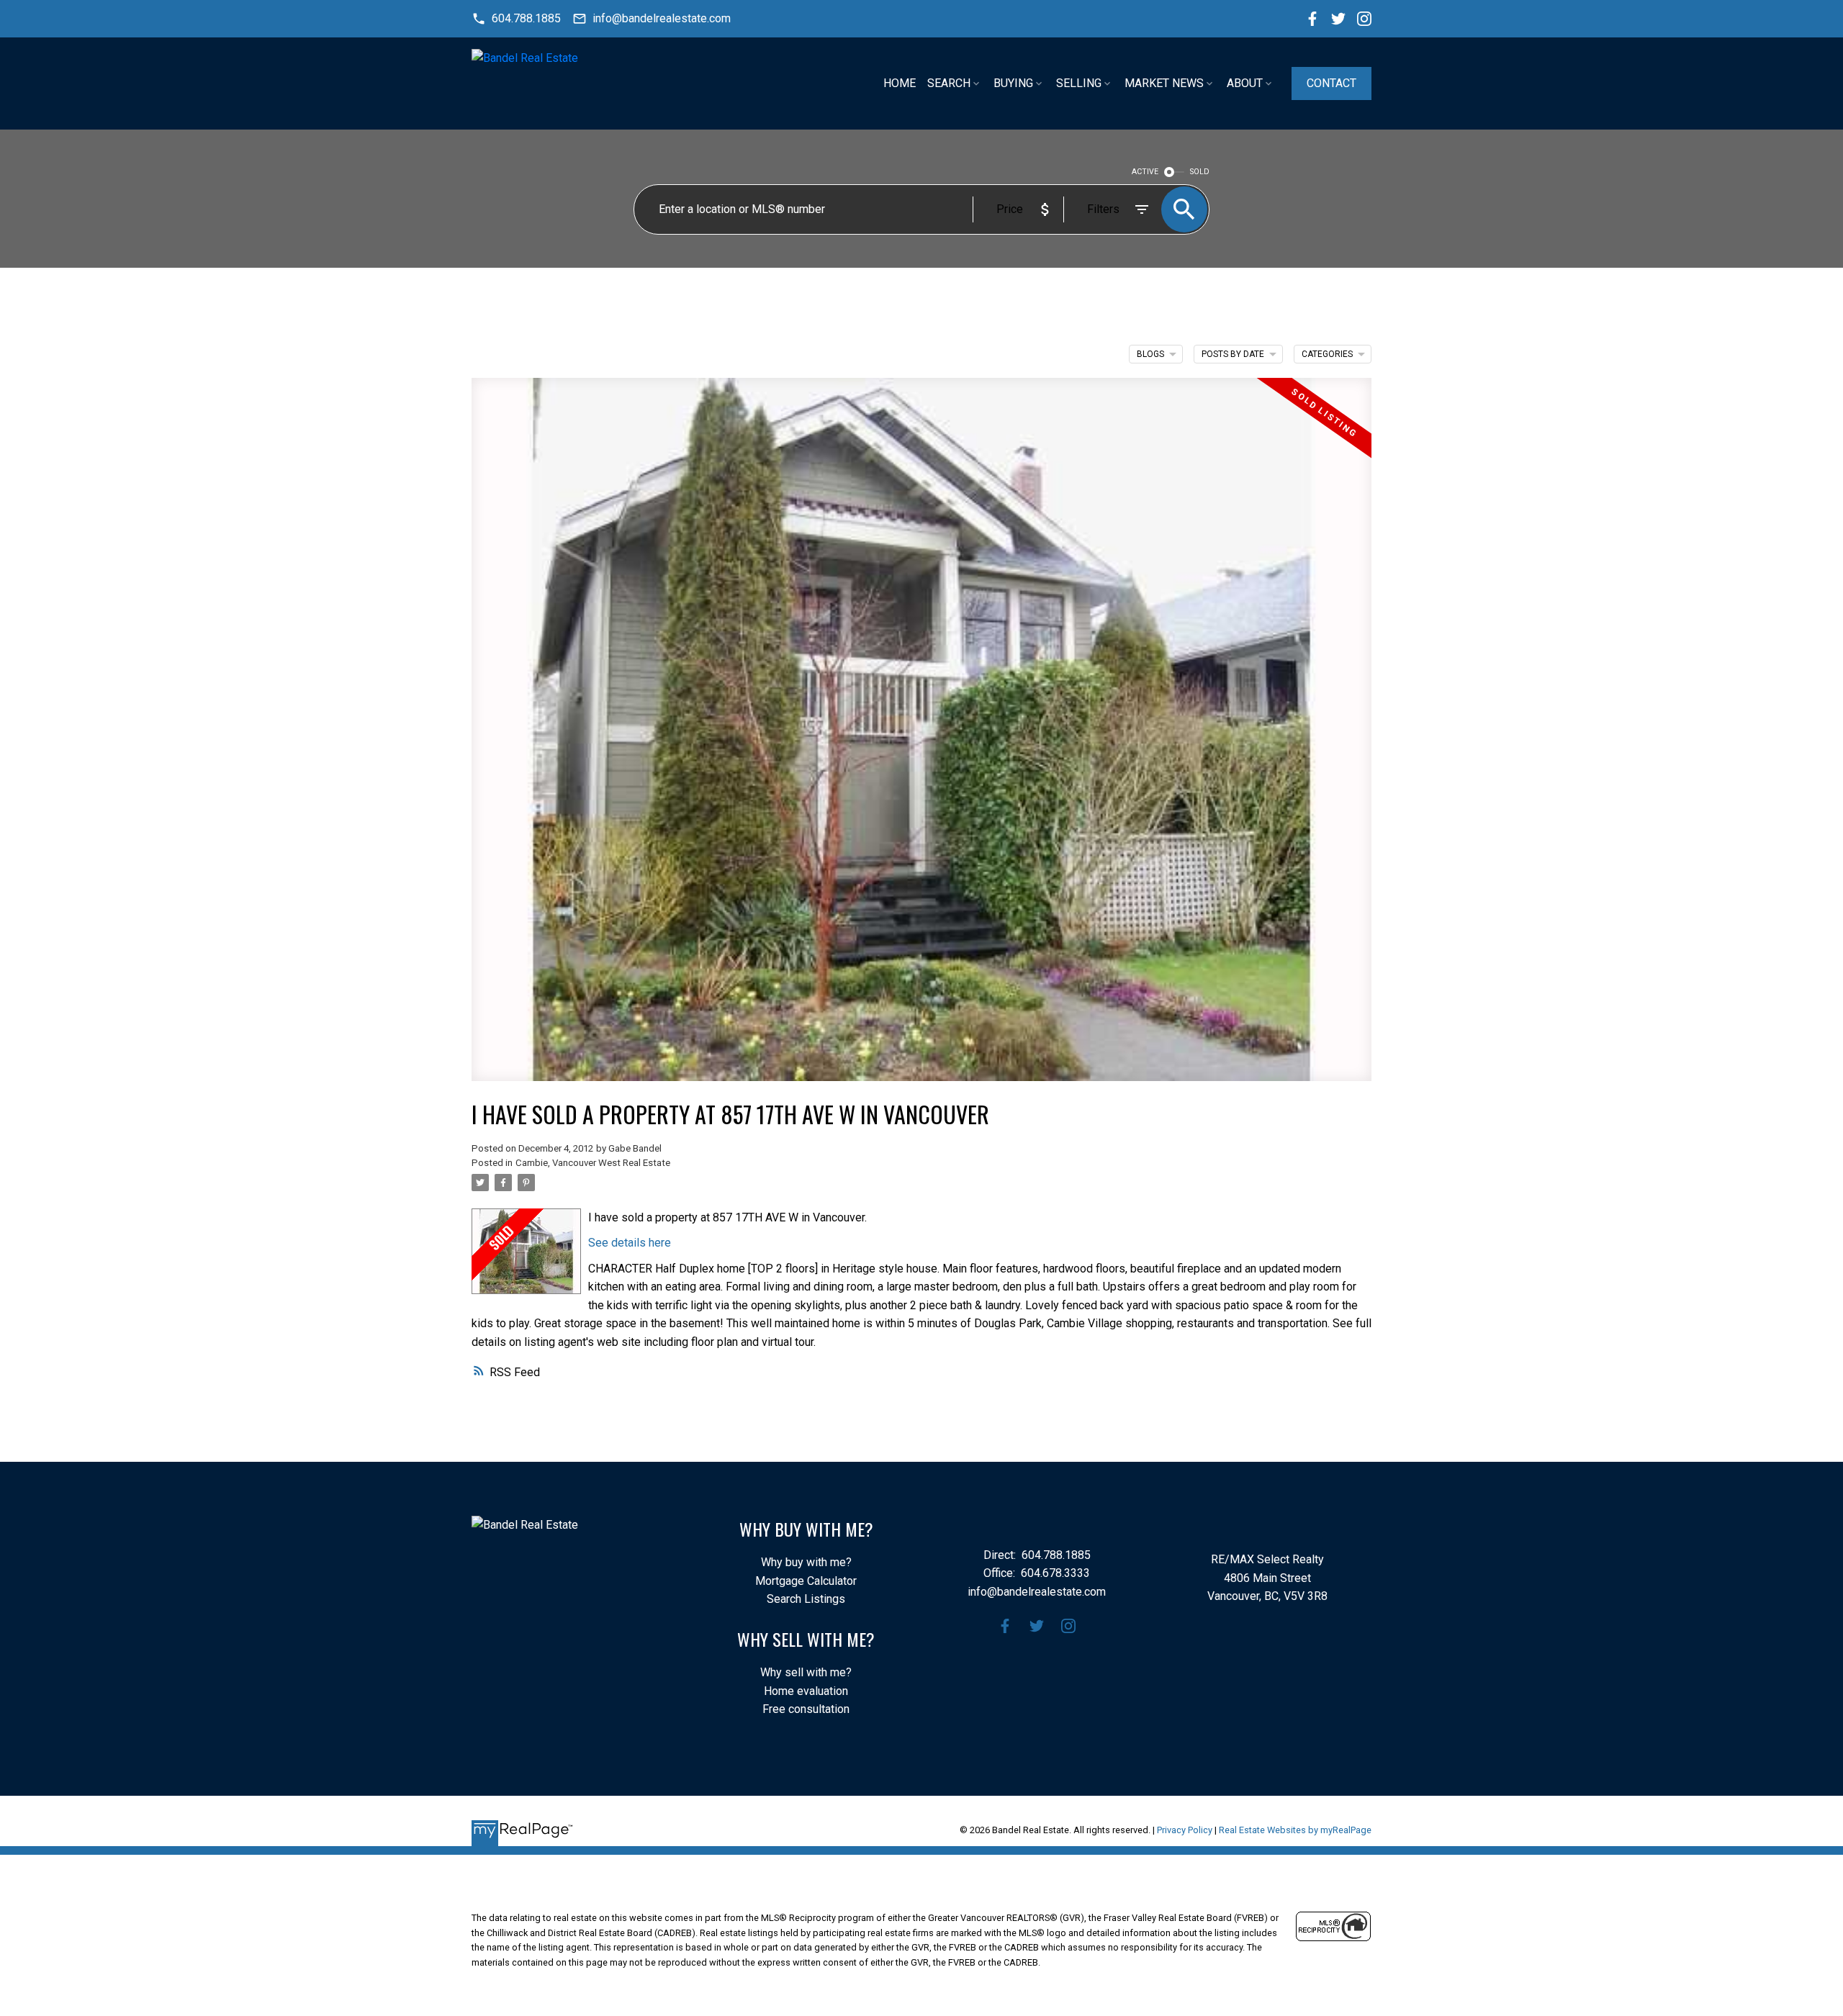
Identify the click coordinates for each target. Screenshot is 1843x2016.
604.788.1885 (526, 18)
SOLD (1200, 172)
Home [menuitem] (900, 83)
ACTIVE (1145, 172)
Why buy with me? (806, 1562)
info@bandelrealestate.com (662, 18)
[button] (516, 19)
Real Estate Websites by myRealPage (1295, 1830)
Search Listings (806, 1599)
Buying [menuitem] (1013, 83)
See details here (630, 1243)
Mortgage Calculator (806, 1581)
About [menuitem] (1245, 83)
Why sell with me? (806, 1672)
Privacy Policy (1185, 1830)
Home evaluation (806, 1691)
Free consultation (806, 1709)
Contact (1331, 83)
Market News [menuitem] (1164, 83)
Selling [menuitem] (1079, 83)
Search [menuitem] (949, 83)
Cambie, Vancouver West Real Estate (593, 1163)
